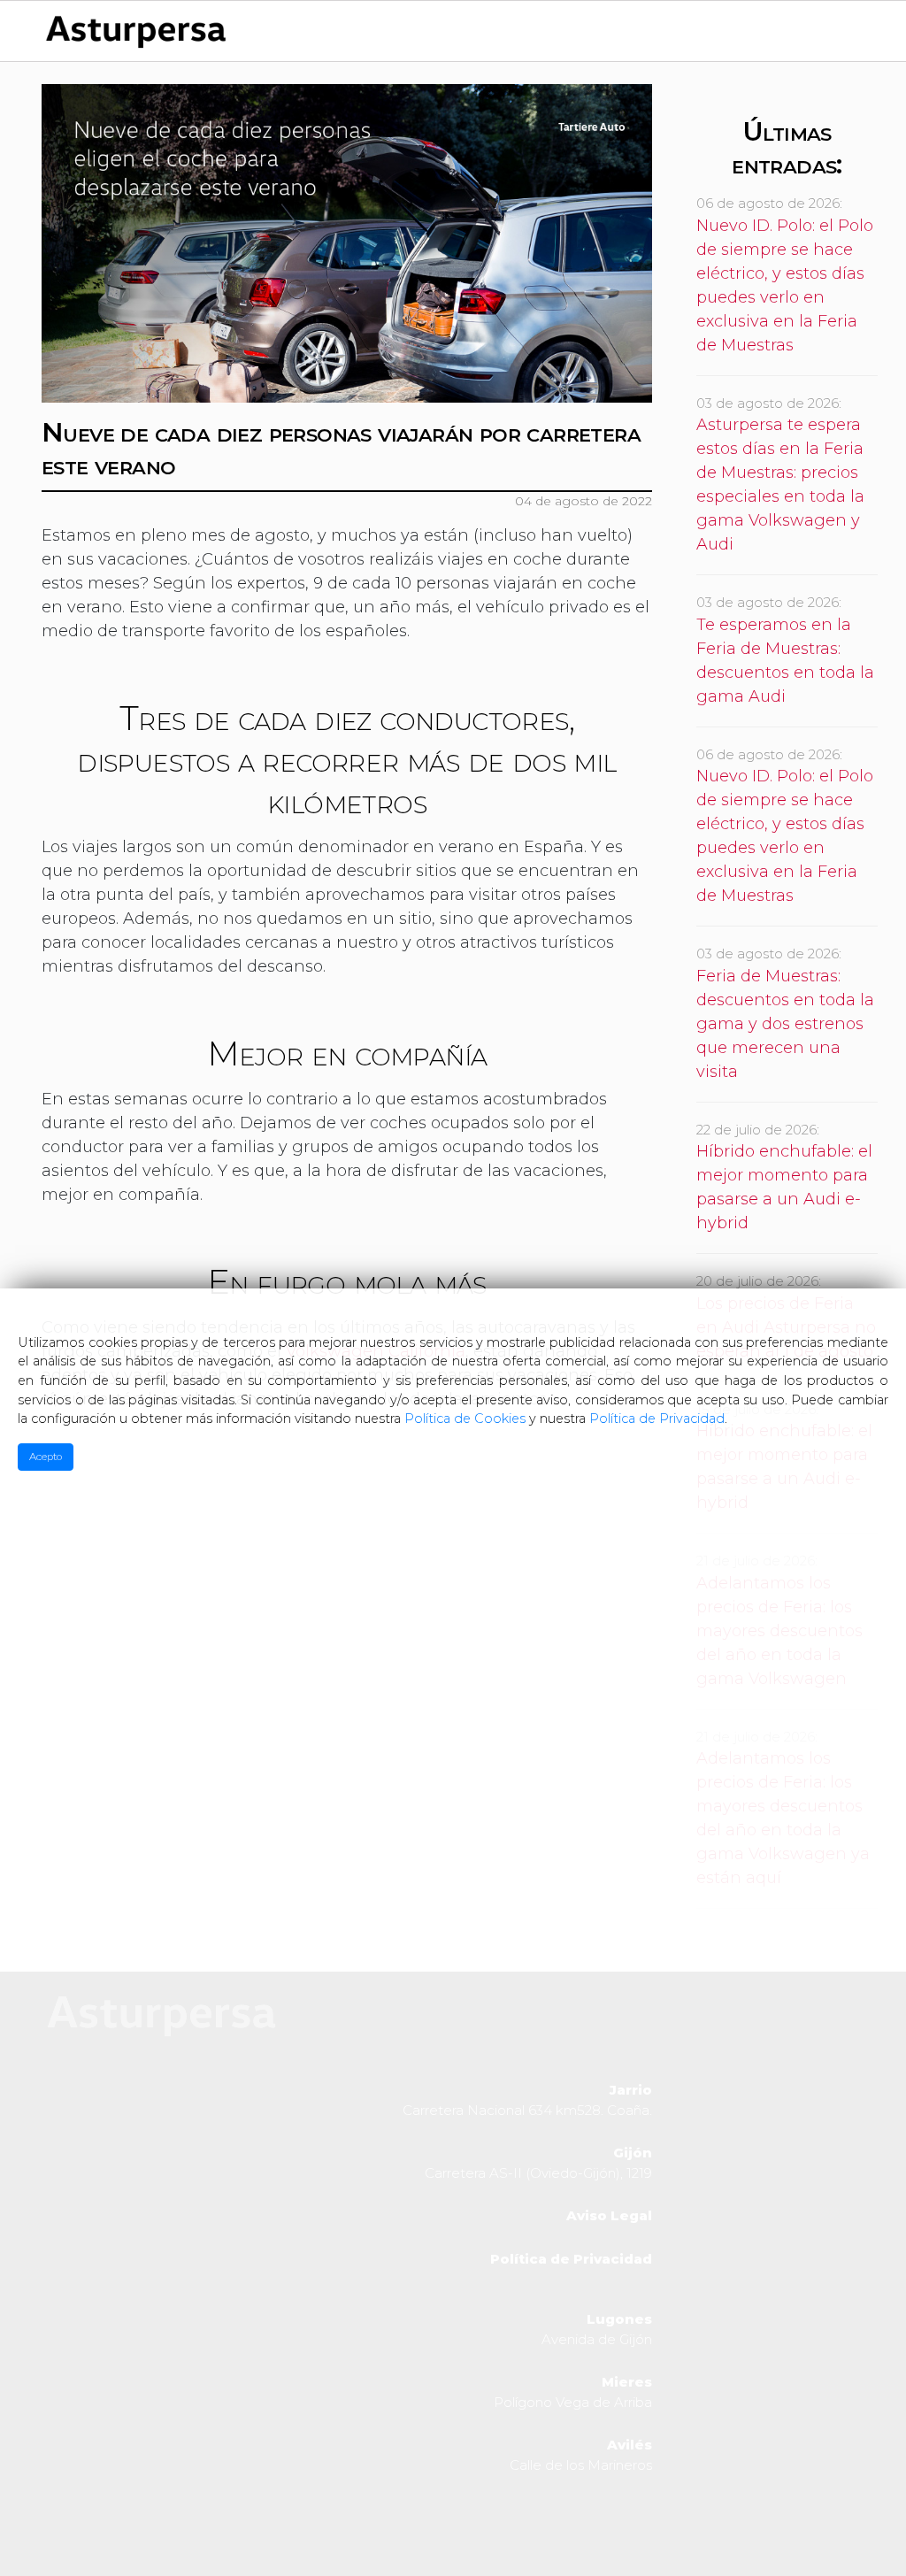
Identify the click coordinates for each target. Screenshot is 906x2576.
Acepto (46, 1457)
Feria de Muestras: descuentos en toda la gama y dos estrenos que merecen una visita (785, 1024)
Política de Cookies (465, 1419)
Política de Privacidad (657, 1419)
